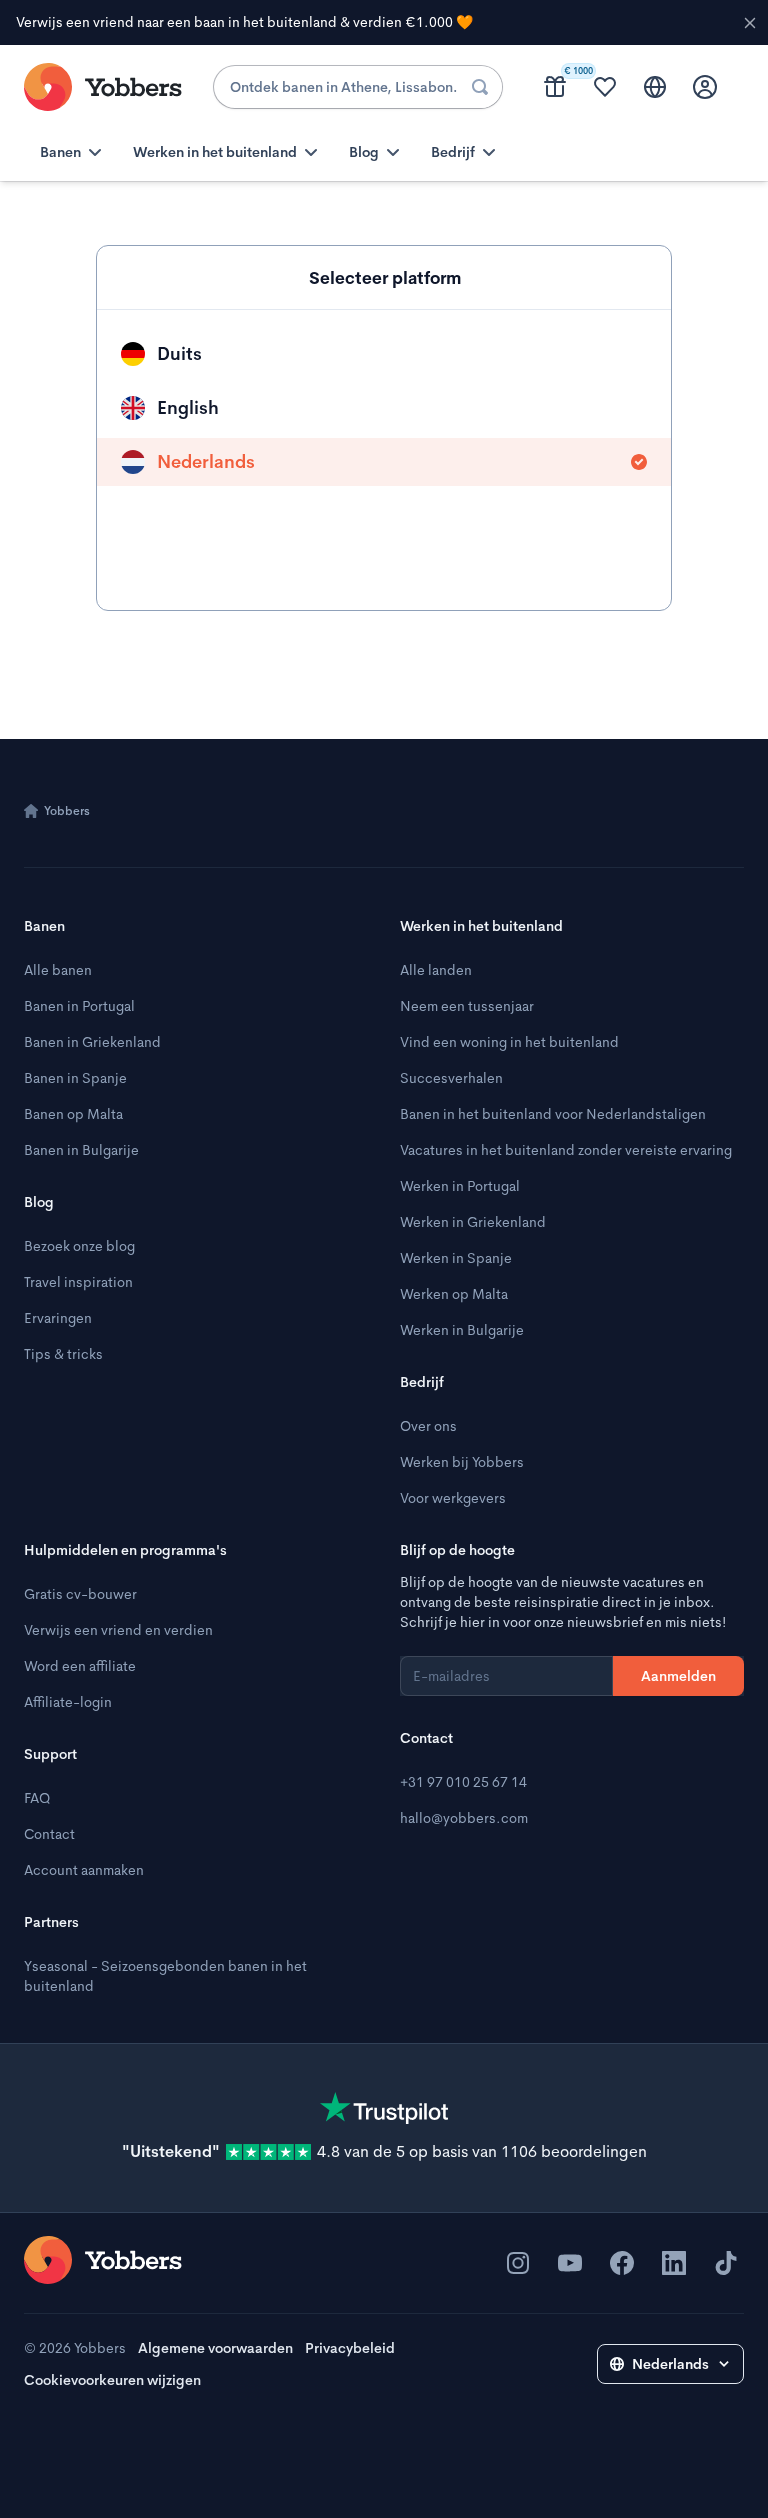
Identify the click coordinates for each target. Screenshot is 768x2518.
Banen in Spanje (75, 1078)
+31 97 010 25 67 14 (463, 1782)
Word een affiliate (80, 1666)
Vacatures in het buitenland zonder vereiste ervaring (566, 1150)
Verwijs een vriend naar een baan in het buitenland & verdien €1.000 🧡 (244, 22)
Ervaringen (58, 1318)
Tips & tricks (63, 1354)
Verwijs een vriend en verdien (118, 1630)
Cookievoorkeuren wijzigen (112, 2380)
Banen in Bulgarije (81, 1150)
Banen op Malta (73, 1114)
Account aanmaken (84, 1870)
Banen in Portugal (79, 1006)
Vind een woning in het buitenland (509, 1042)
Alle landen (436, 970)
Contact (49, 1834)
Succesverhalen (451, 1078)
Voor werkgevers (453, 1498)
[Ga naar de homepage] (103, 2260)
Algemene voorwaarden (215, 2348)
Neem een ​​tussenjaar (467, 1006)
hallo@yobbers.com (464, 1818)
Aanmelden (678, 1676)
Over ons (428, 1426)
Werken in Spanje (456, 1258)
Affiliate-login (68, 1702)
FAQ (37, 1798)
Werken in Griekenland (473, 1222)
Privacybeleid (350, 2348)
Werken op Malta (454, 1294)
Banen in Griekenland (92, 1042)
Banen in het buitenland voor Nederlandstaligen (553, 1114)
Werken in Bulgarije (462, 1330)
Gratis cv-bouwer (80, 1594)
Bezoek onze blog (79, 1246)
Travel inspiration (78, 1282)
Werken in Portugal (460, 1186)
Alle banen (58, 970)
